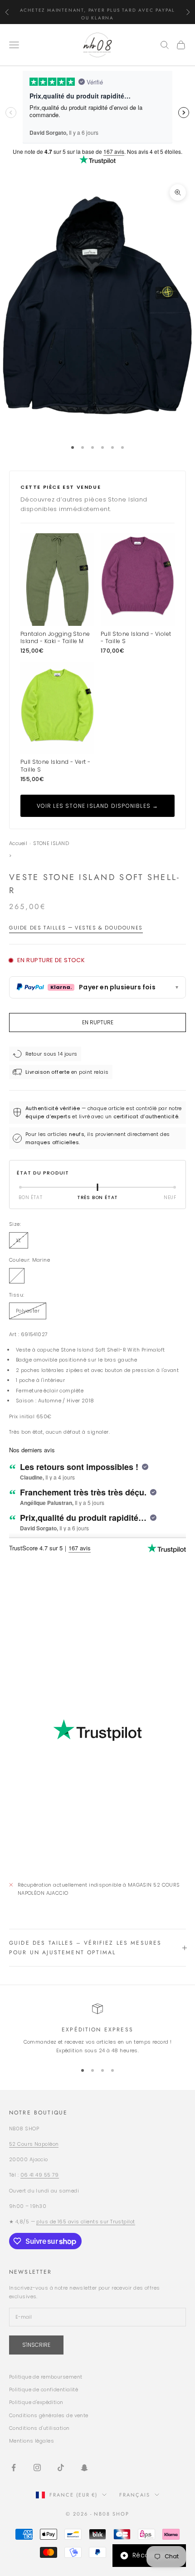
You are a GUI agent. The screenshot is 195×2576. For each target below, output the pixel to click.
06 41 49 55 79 (40, 2175)
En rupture (98, 1022)
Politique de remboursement (46, 2377)
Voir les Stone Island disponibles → (98, 806)
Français (135, 2495)
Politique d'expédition (36, 2402)
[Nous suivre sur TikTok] (61, 2468)
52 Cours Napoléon (34, 2144)
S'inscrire (36, 2345)
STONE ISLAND (51, 843)
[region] (97, 2029)
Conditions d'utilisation (39, 2428)
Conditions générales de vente (49, 2415)
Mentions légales (32, 2441)
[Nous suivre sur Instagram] (37, 2468)
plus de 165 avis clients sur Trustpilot (85, 2222)
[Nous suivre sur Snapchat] (84, 2468)
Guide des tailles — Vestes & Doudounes (76, 928)
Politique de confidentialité (44, 2389)
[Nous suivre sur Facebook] (14, 2468)
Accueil (18, 843)
